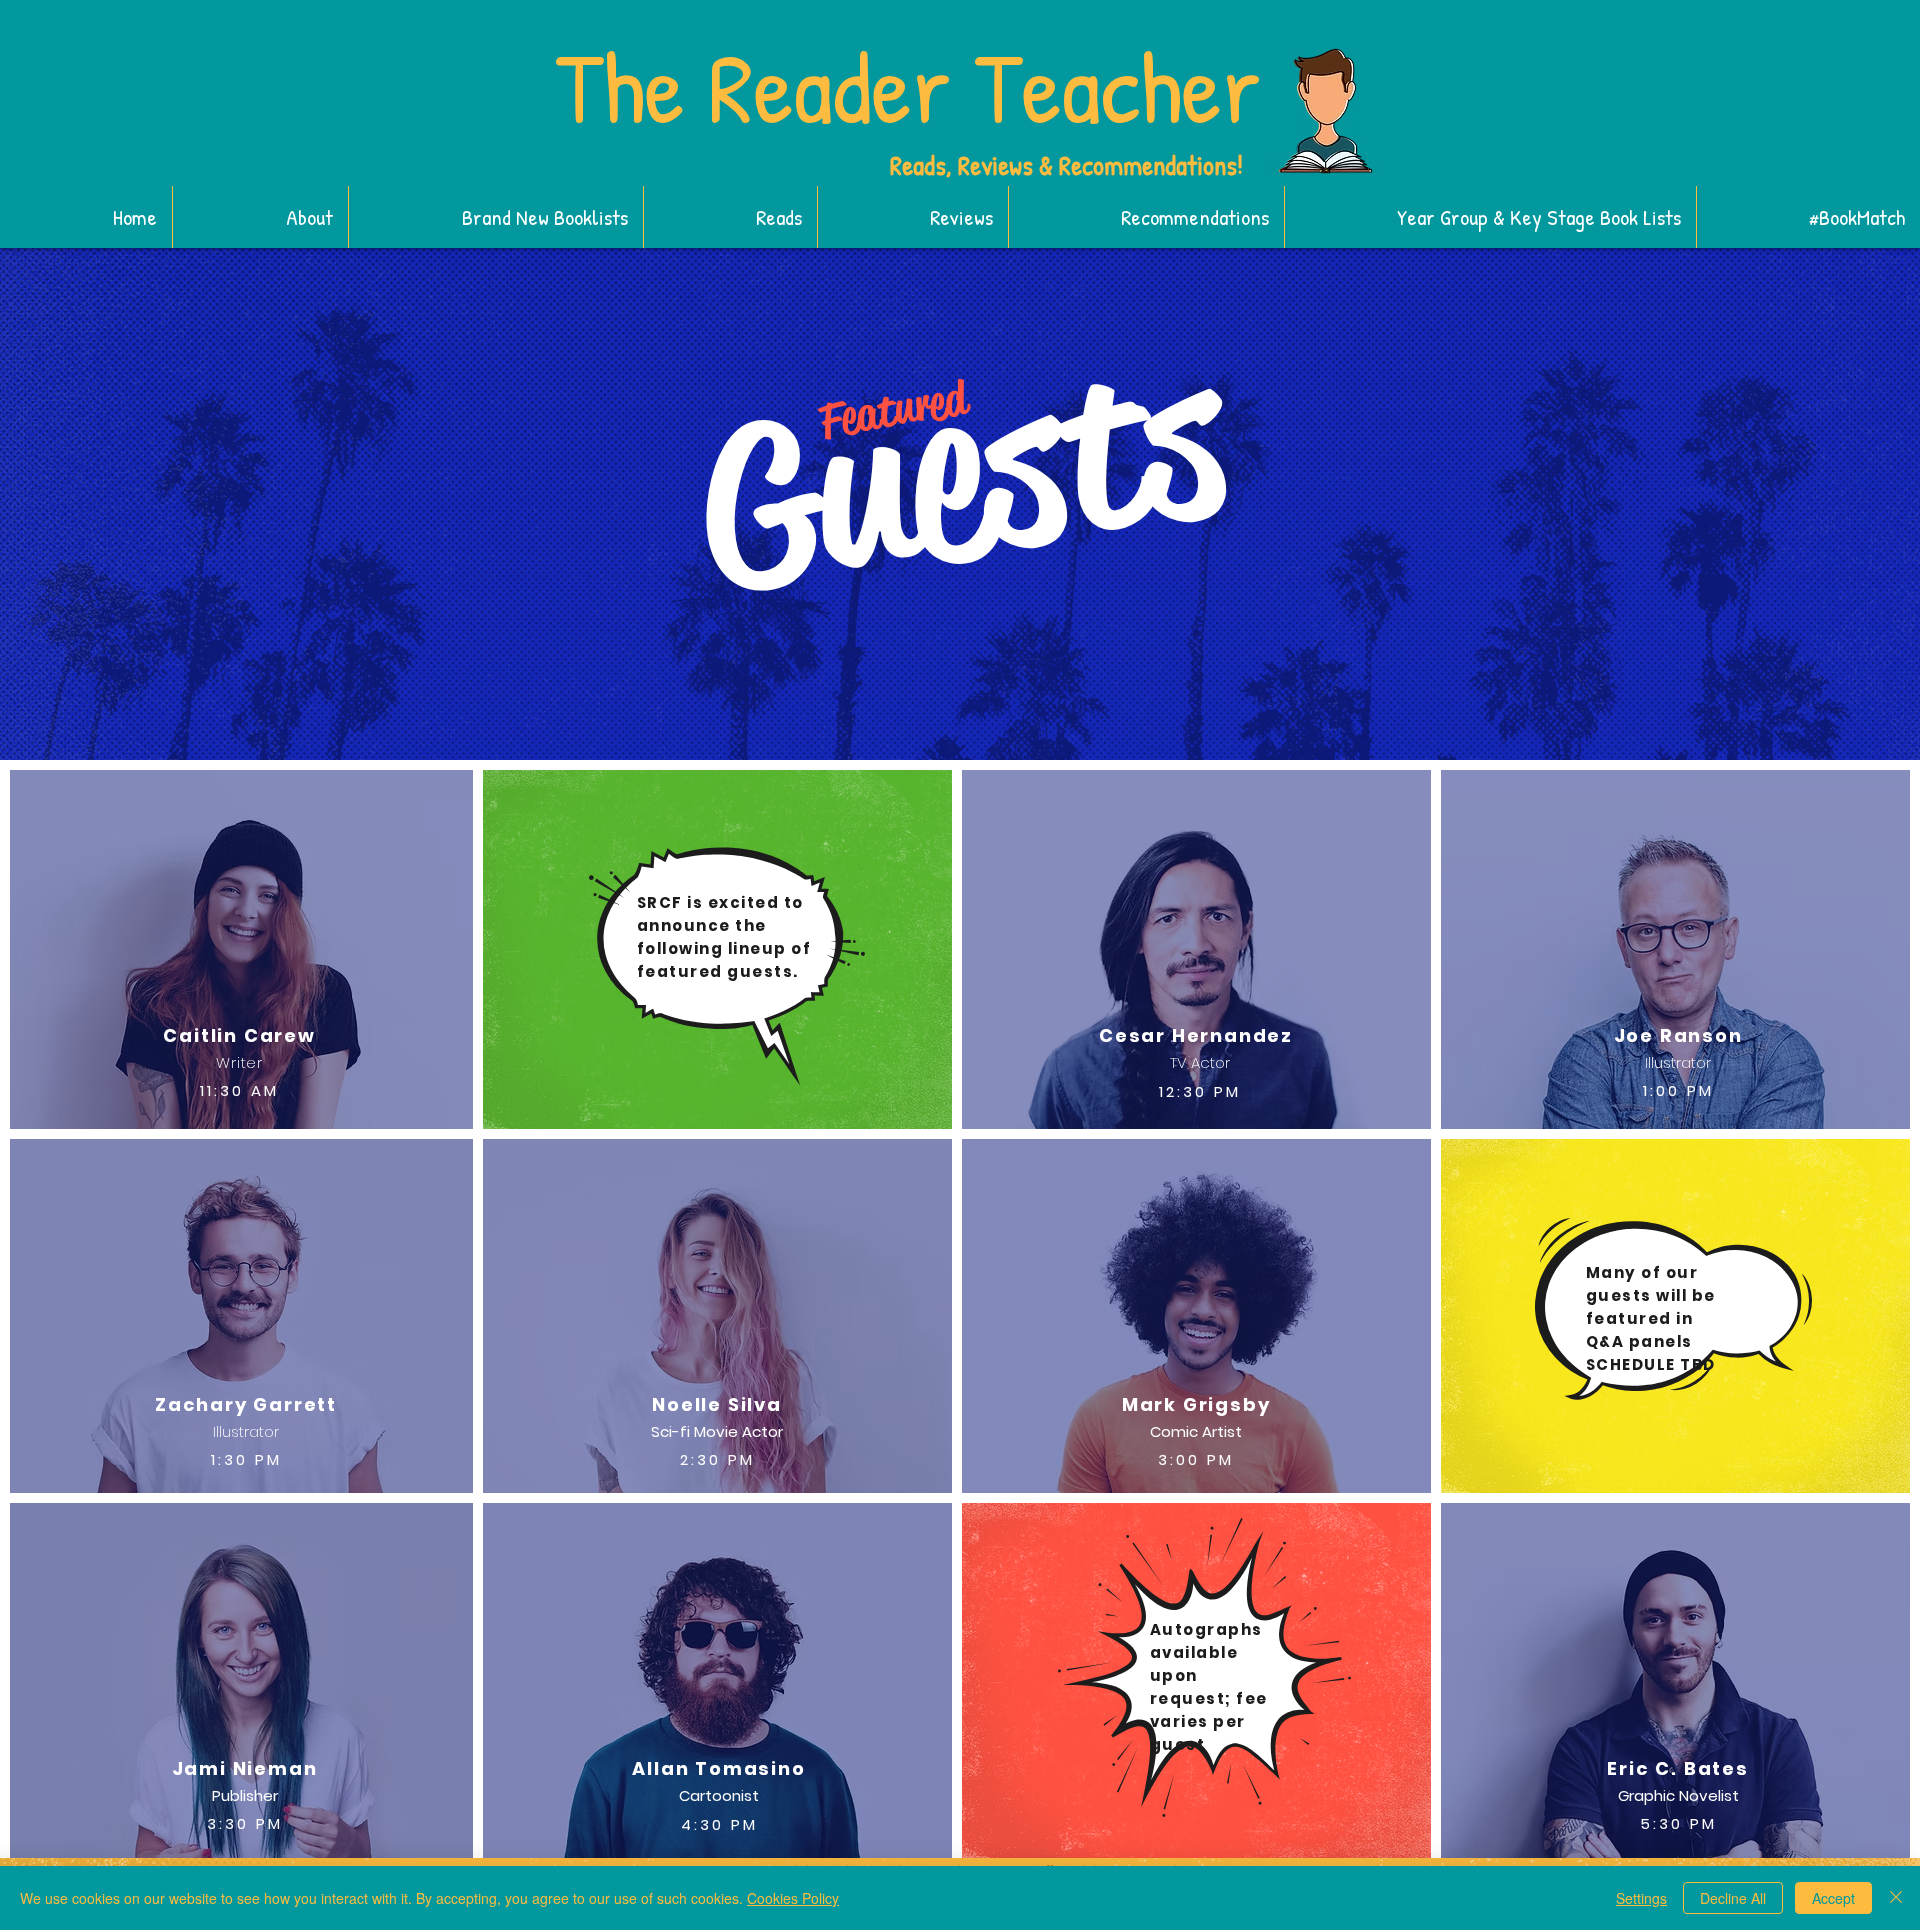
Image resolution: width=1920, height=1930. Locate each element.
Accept (1833, 1898)
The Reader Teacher (908, 86)
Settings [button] (1641, 1898)
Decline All (1733, 1898)
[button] (495, 217)
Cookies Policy (793, 1898)
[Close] (1896, 1898)
